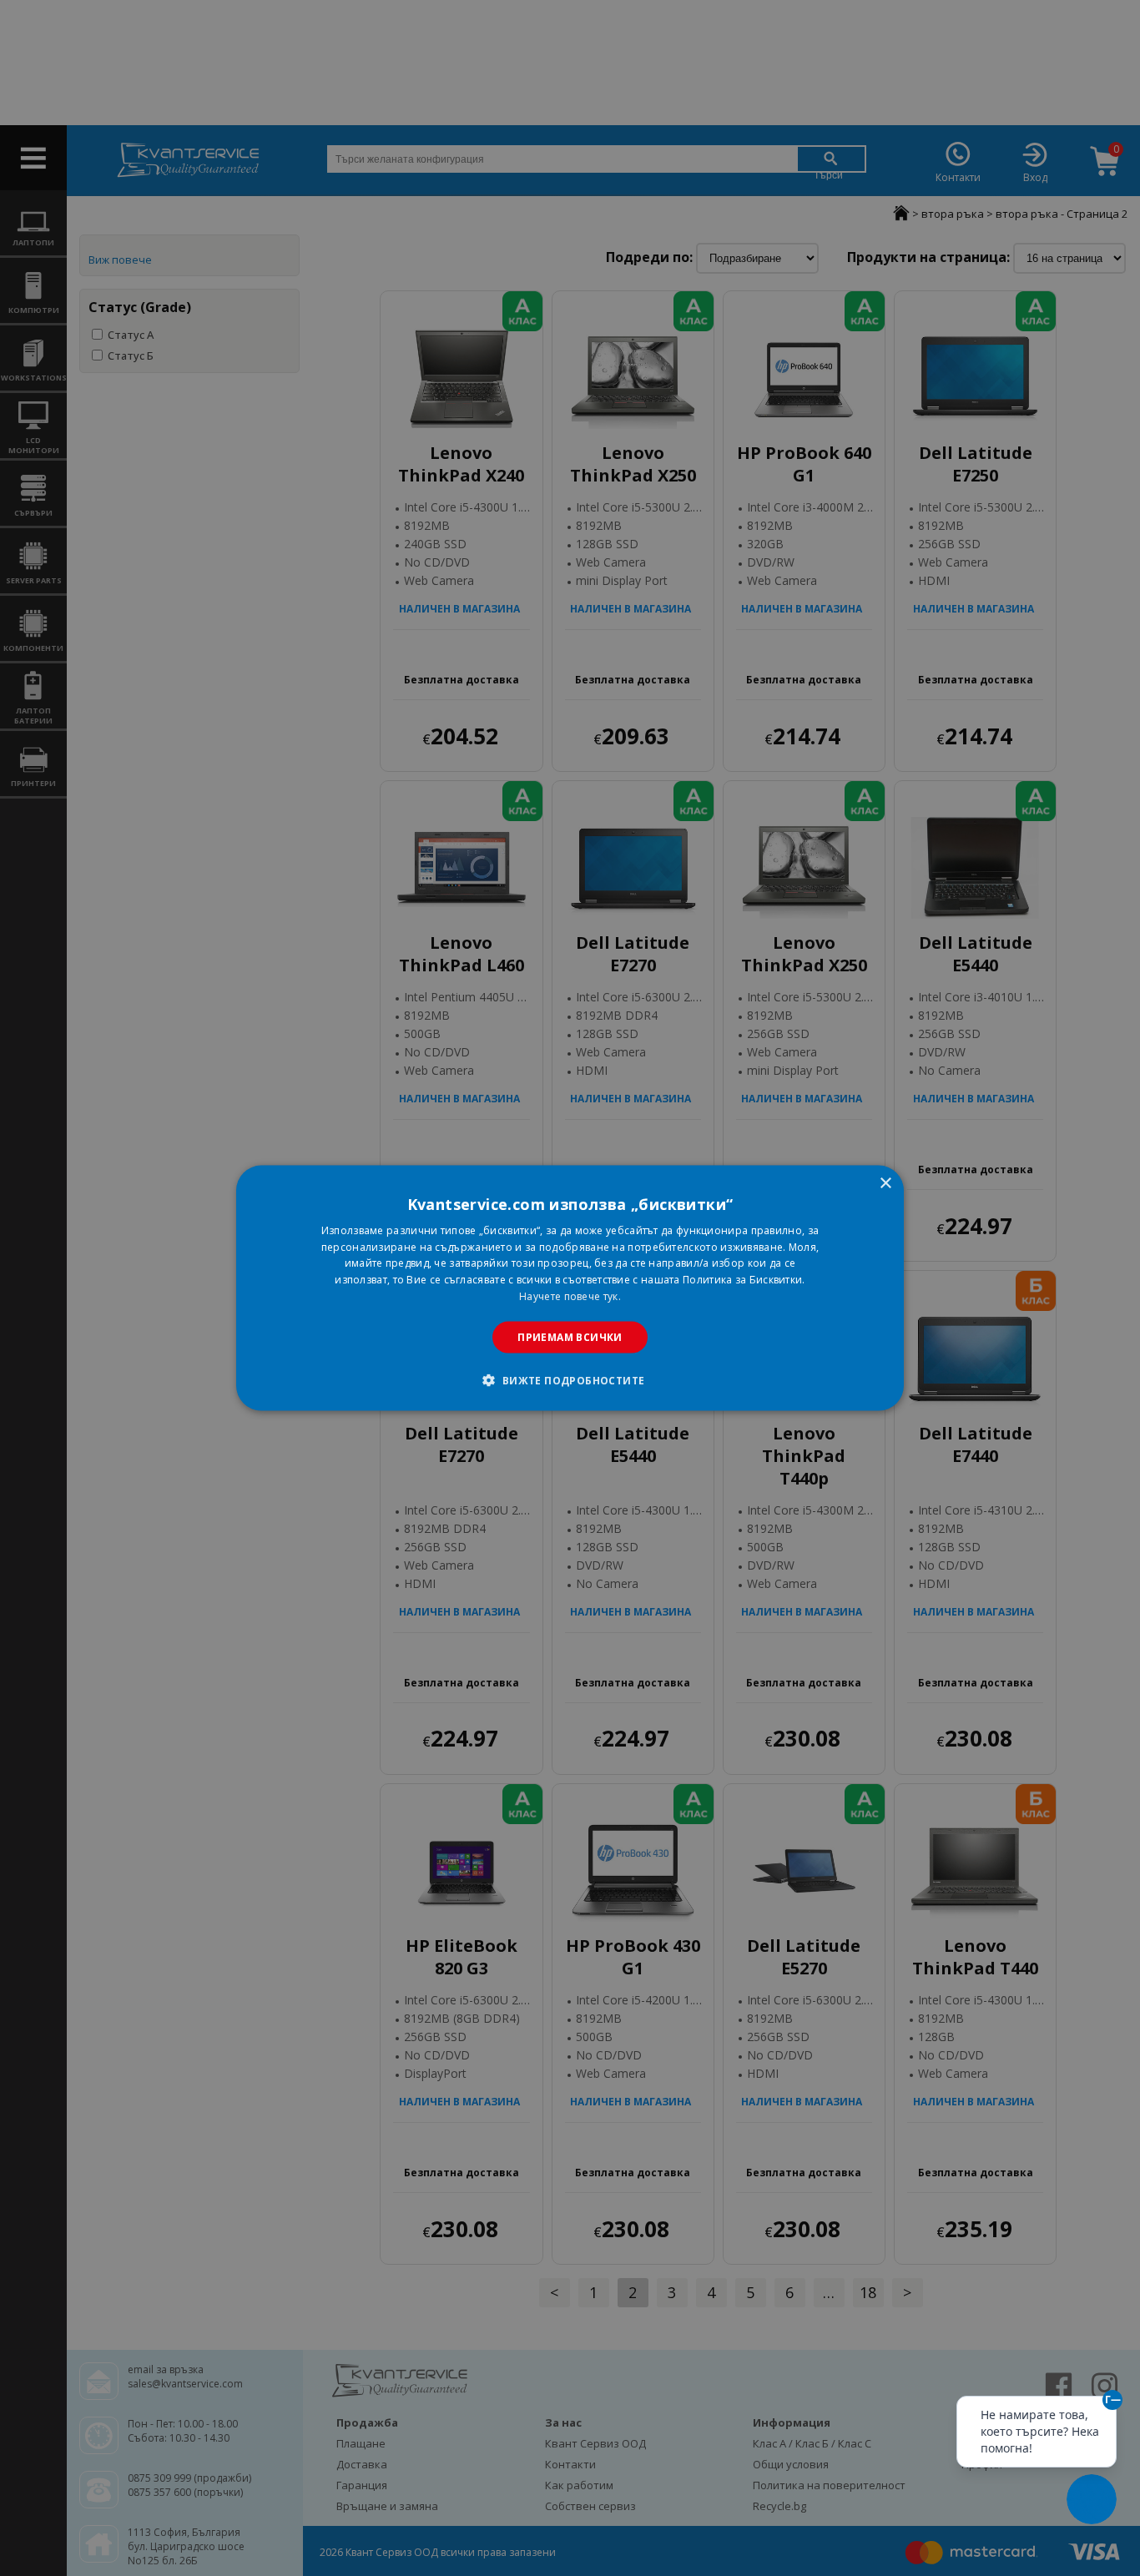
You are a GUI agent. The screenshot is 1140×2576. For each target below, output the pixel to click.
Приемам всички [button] (570, 1336)
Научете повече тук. (570, 1296)
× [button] (885, 1183)
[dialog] (570, 1288)
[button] (570, 1380)
